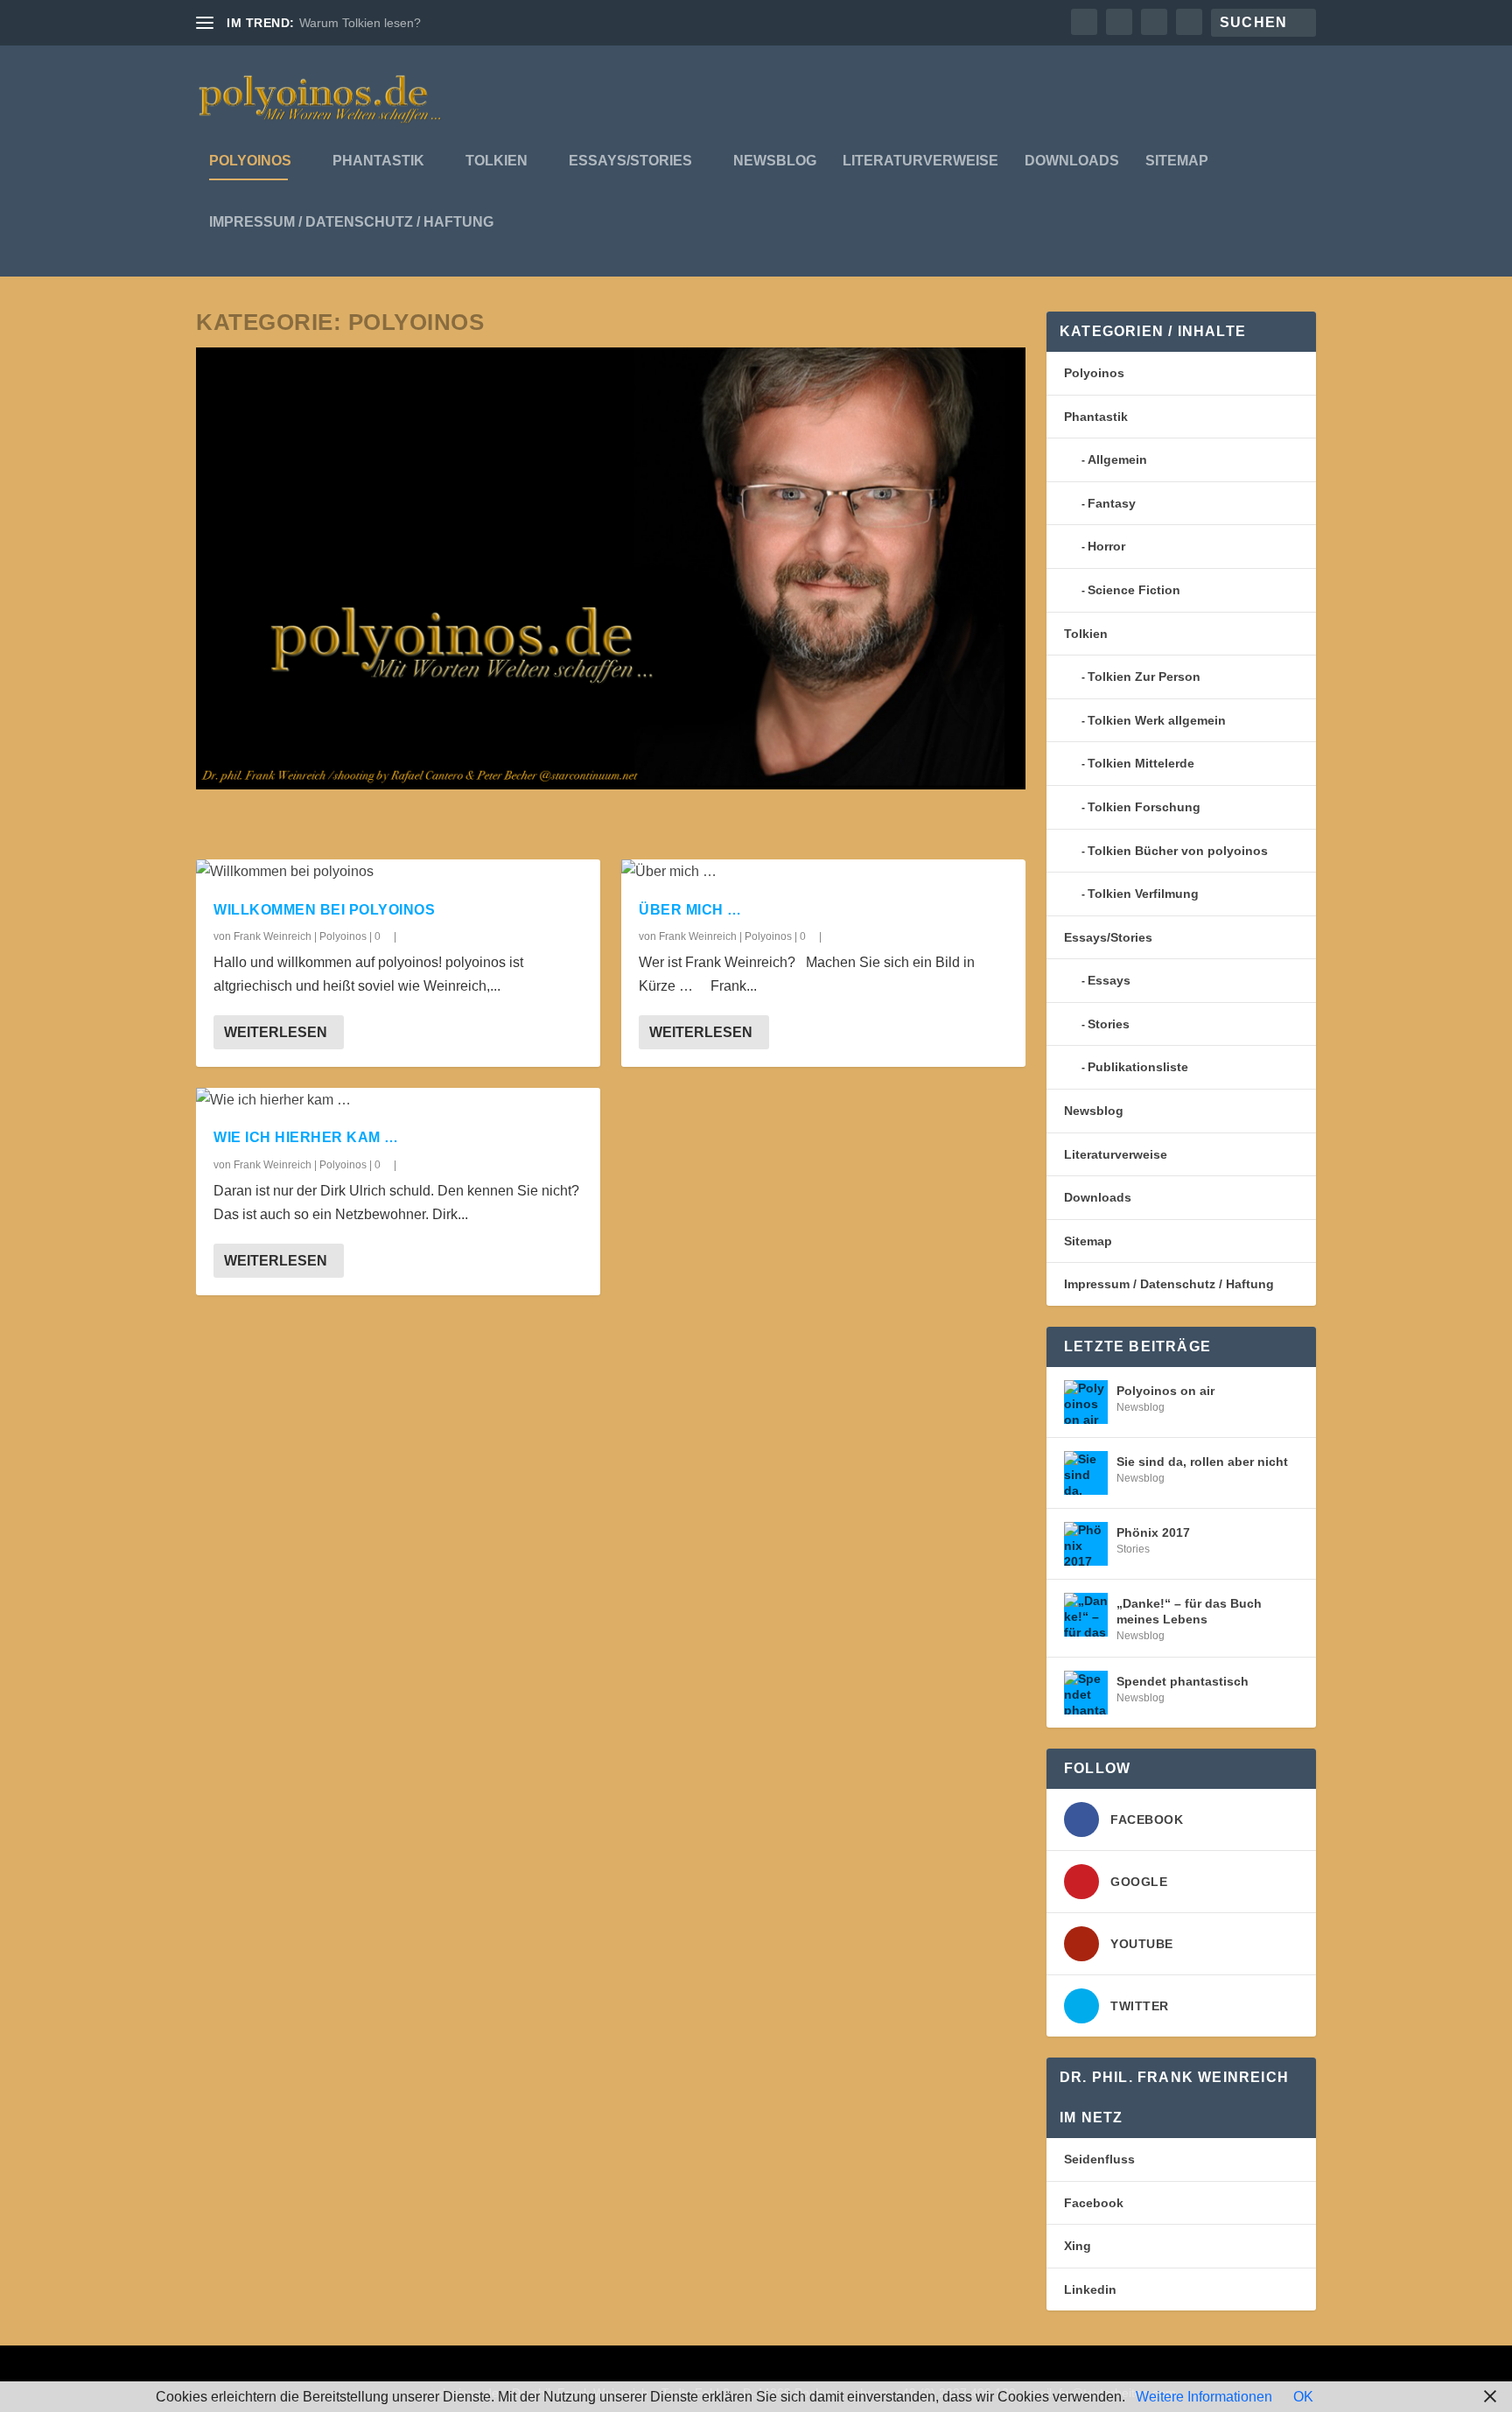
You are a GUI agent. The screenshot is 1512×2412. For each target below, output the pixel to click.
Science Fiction (1134, 590)
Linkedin (1090, 2289)
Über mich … (690, 910)
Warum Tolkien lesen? (360, 23)
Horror (1106, 546)
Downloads (1072, 161)
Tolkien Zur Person (1144, 677)
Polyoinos (250, 161)
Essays (1109, 980)
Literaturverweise (920, 161)
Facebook (1094, 2203)
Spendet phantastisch (1183, 1681)
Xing (1078, 2246)
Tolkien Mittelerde (1141, 763)
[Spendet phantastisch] (1086, 1693)
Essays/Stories (630, 161)
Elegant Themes (314, 2368)
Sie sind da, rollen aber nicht (1202, 1462)
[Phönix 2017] (1086, 1544)
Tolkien (497, 161)
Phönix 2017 (1153, 1532)
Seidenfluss (1099, 2159)
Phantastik (378, 161)
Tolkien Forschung (1144, 807)
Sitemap (1177, 161)
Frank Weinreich (273, 936)
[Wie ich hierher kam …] (398, 1100)
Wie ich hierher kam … (306, 1137)
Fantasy (1112, 503)
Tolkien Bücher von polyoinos (1178, 851)
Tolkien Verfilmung (1143, 894)
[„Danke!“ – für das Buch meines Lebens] (1086, 1615)
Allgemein (1117, 459)
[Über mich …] (823, 871)
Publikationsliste (1138, 1067)
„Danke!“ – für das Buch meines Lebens (1189, 1611)
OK (1303, 2397)
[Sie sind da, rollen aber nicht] (1086, 1473)
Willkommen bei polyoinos (324, 910)
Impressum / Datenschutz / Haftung (351, 222)
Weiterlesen (276, 1032)
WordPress (470, 2368)
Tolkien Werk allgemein (1157, 720)
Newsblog (775, 161)
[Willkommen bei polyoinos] (398, 871)
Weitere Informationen (1204, 2397)
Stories (1109, 1024)
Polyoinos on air (1165, 1391)
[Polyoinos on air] (1086, 1402)
